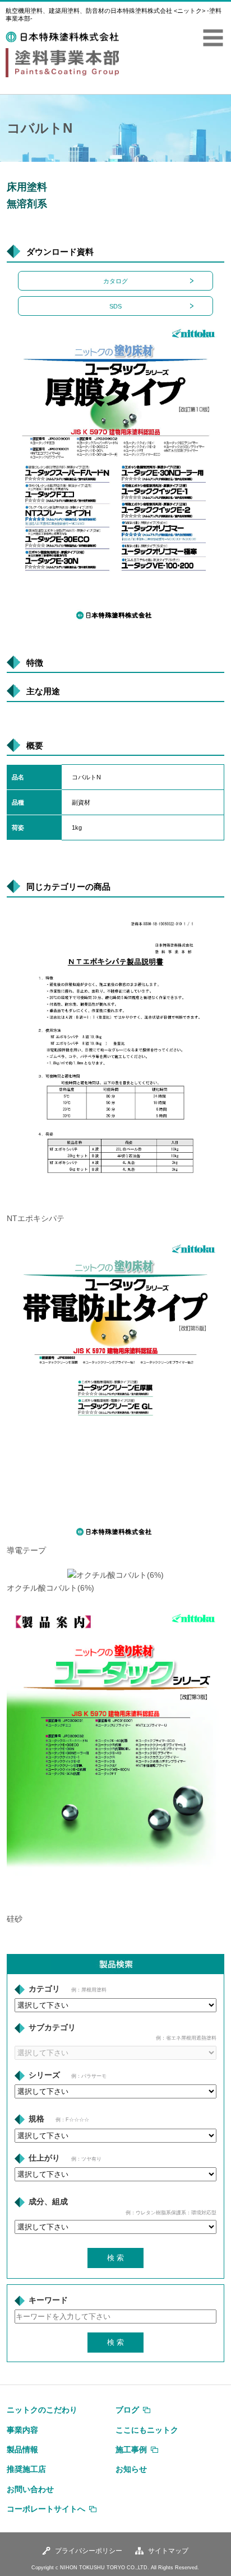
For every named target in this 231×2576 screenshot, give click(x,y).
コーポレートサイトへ (46, 2509)
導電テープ (26, 1551)
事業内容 (22, 2430)
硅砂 (15, 1919)
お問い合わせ (30, 2489)
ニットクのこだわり (42, 2410)
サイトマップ (168, 2551)
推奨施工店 (26, 2469)
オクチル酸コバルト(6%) (50, 1588)
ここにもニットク (147, 2430)
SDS (115, 306)
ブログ (127, 2410)
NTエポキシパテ (36, 1219)
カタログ (115, 281)
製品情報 (22, 2449)
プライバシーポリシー (89, 2551)
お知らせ (131, 2469)
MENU (213, 38)
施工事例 (131, 2449)
